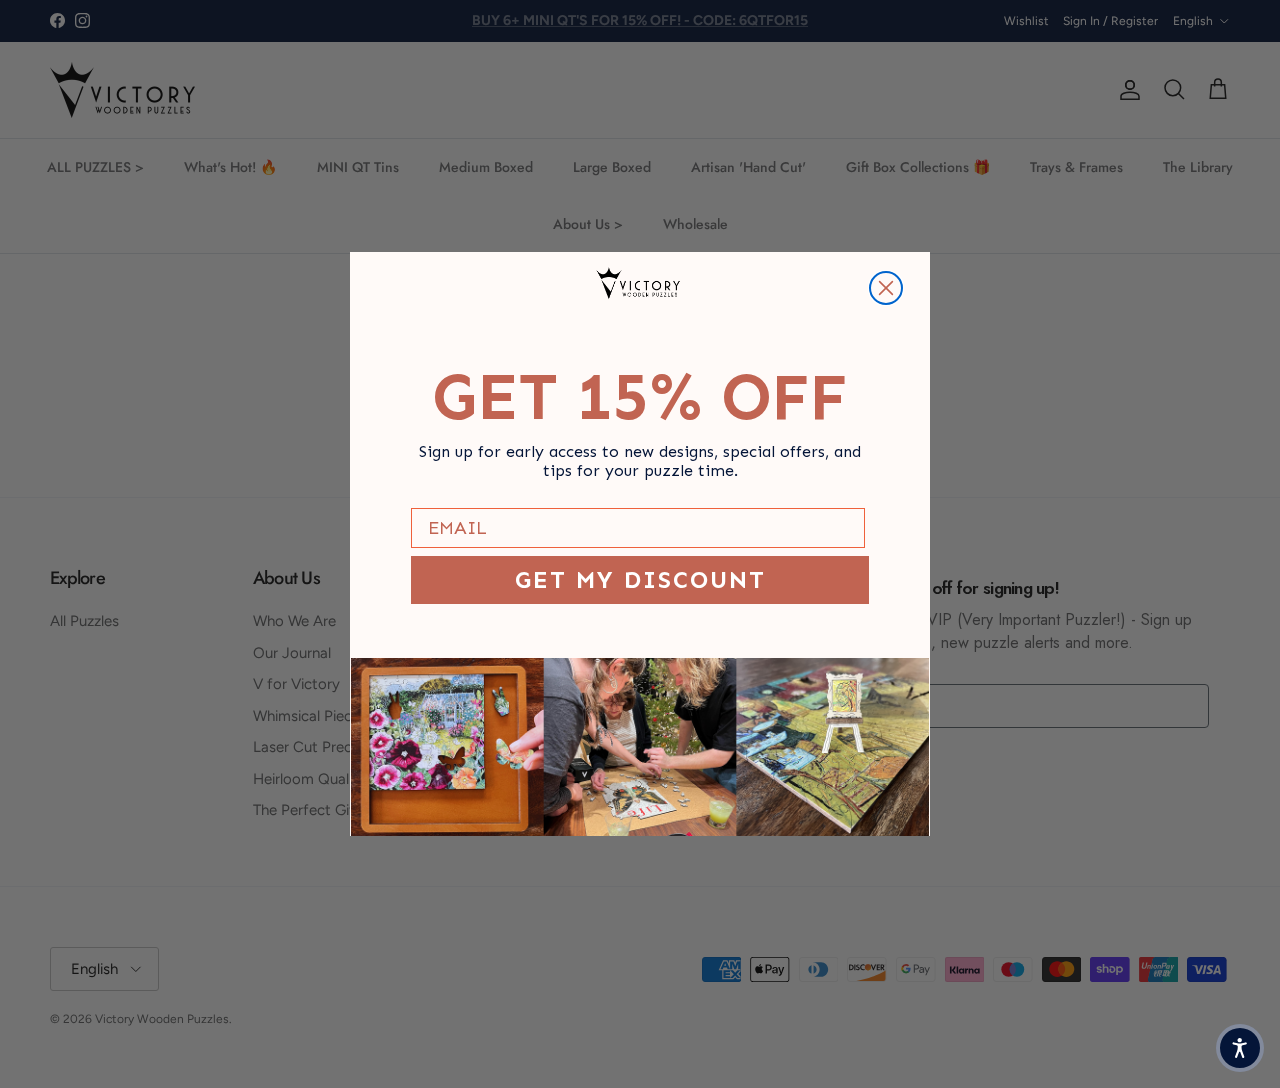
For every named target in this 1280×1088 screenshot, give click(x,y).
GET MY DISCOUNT (640, 579)
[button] (1240, 1048)
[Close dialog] (886, 288)
